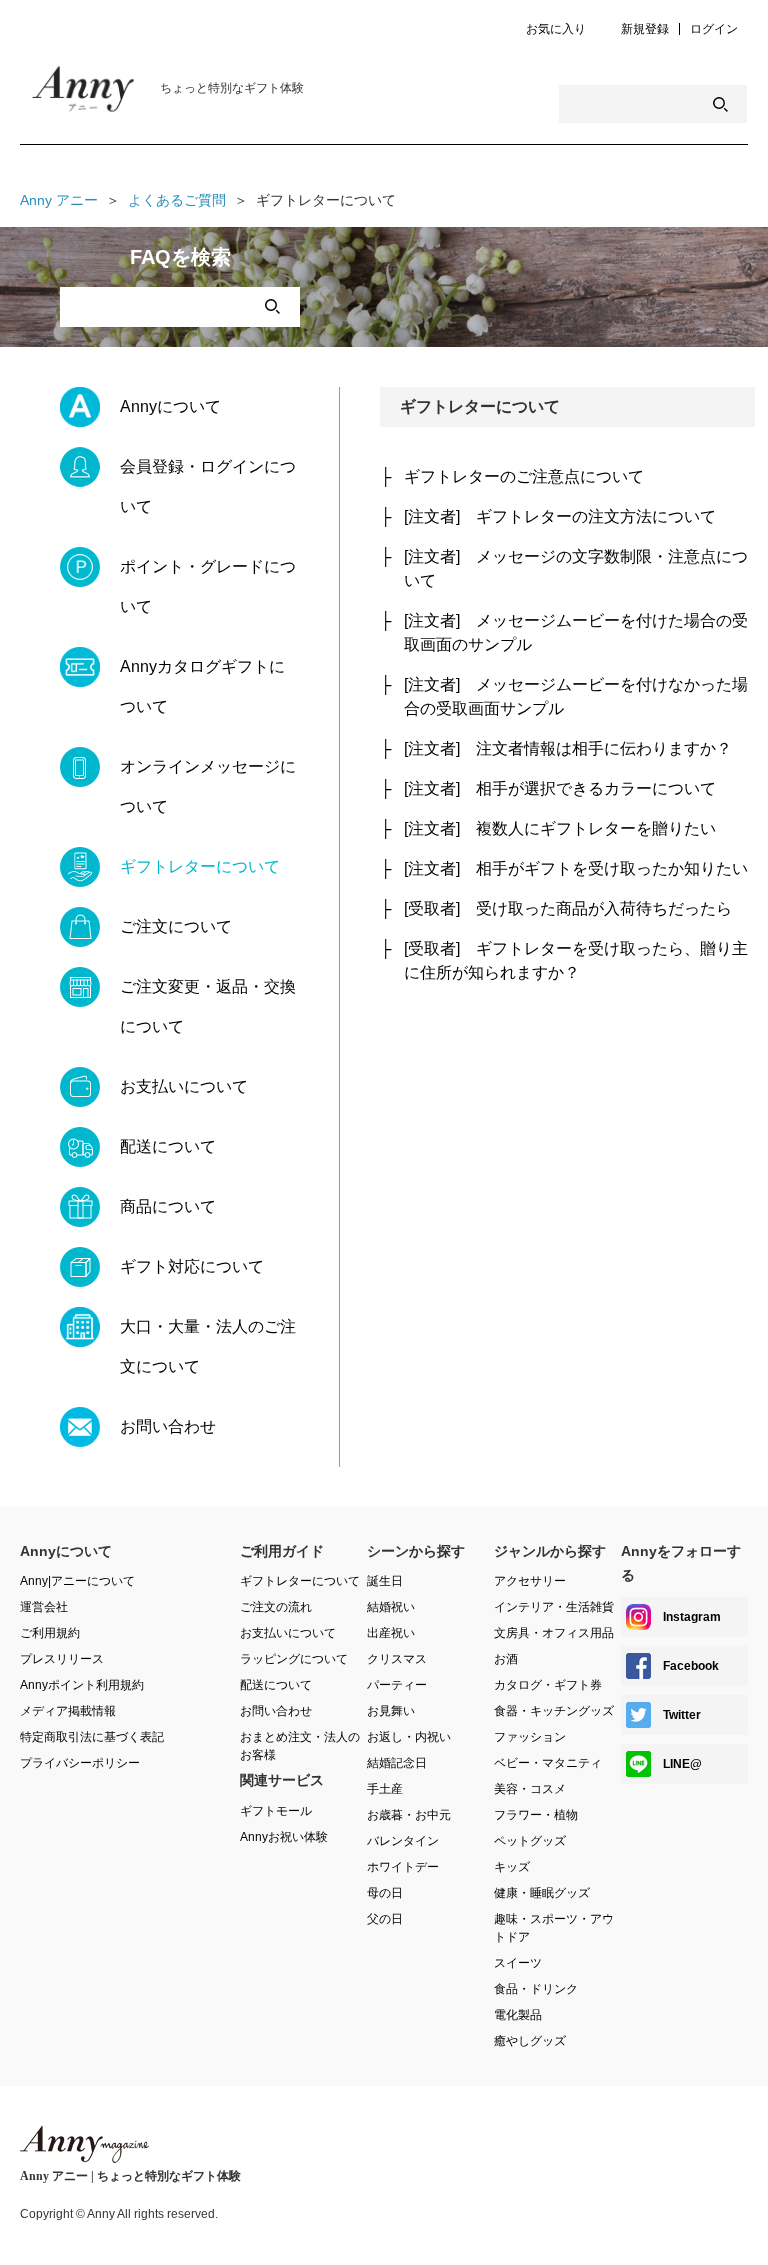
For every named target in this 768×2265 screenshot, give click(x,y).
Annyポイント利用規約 (82, 1685)
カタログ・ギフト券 (548, 1685)
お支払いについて (184, 1086)
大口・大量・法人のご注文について (208, 1346)
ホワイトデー (403, 1867)
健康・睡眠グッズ (542, 1893)
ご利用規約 (50, 1633)
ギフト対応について (192, 1266)
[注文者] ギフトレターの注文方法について (560, 516)
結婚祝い (391, 1607)
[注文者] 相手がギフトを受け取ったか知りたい (576, 868)
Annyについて (170, 406)
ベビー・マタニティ (548, 1763)
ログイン (714, 29)
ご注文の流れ (276, 1607)
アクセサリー (530, 1581)
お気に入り (556, 29)
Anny (84, 2144)
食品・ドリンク (536, 1989)
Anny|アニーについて (77, 1581)
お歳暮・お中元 (409, 1815)
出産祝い (391, 1633)
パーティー (397, 1685)
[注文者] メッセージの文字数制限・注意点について (576, 568)
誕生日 (385, 1581)
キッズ (512, 1867)
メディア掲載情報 (68, 1711)
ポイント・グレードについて (208, 586)
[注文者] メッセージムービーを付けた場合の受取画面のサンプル (576, 632)
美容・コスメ (530, 1789)
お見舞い (391, 1711)
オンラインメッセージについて (208, 786)
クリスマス (397, 1659)
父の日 (385, 1919)
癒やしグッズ (530, 2041)
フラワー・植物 (536, 1815)
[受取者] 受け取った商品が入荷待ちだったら (568, 908)
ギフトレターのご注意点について (524, 476)
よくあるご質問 (177, 200)
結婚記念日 (397, 1763)
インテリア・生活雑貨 (554, 1607)
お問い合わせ (168, 1426)
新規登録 (645, 29)
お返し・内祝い (409, 1737)
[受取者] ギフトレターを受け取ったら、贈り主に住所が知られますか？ (576, 960)
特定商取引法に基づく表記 (92, 1737)
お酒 (506, 1659)
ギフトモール (276, 1811)
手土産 (385, 1789)
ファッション (530, 1737)
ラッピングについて (294, 1659)
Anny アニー (59, 200)
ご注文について (176, 926)
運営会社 (44, 1607)
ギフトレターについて (200, 866)
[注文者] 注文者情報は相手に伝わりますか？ (568, 748)
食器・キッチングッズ (554, 1711)
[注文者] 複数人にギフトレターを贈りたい (560, 828)
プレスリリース (62, 1659)
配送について (168, 1146)
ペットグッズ (530, 1841)
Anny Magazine (100, 93)
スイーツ (518, 1963)
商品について (168, 1206)
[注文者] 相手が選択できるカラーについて (560, 788)
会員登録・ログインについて (208, 486)
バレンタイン (403, 1841)
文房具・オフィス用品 (554, 1633)
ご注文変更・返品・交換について (208, 1006)
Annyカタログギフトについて (202, 686)
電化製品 (518, 2015)
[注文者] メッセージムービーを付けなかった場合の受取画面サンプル (576, 696)
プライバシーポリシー (80, 1763)
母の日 (385, 1893)
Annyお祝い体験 (284, 1837)
